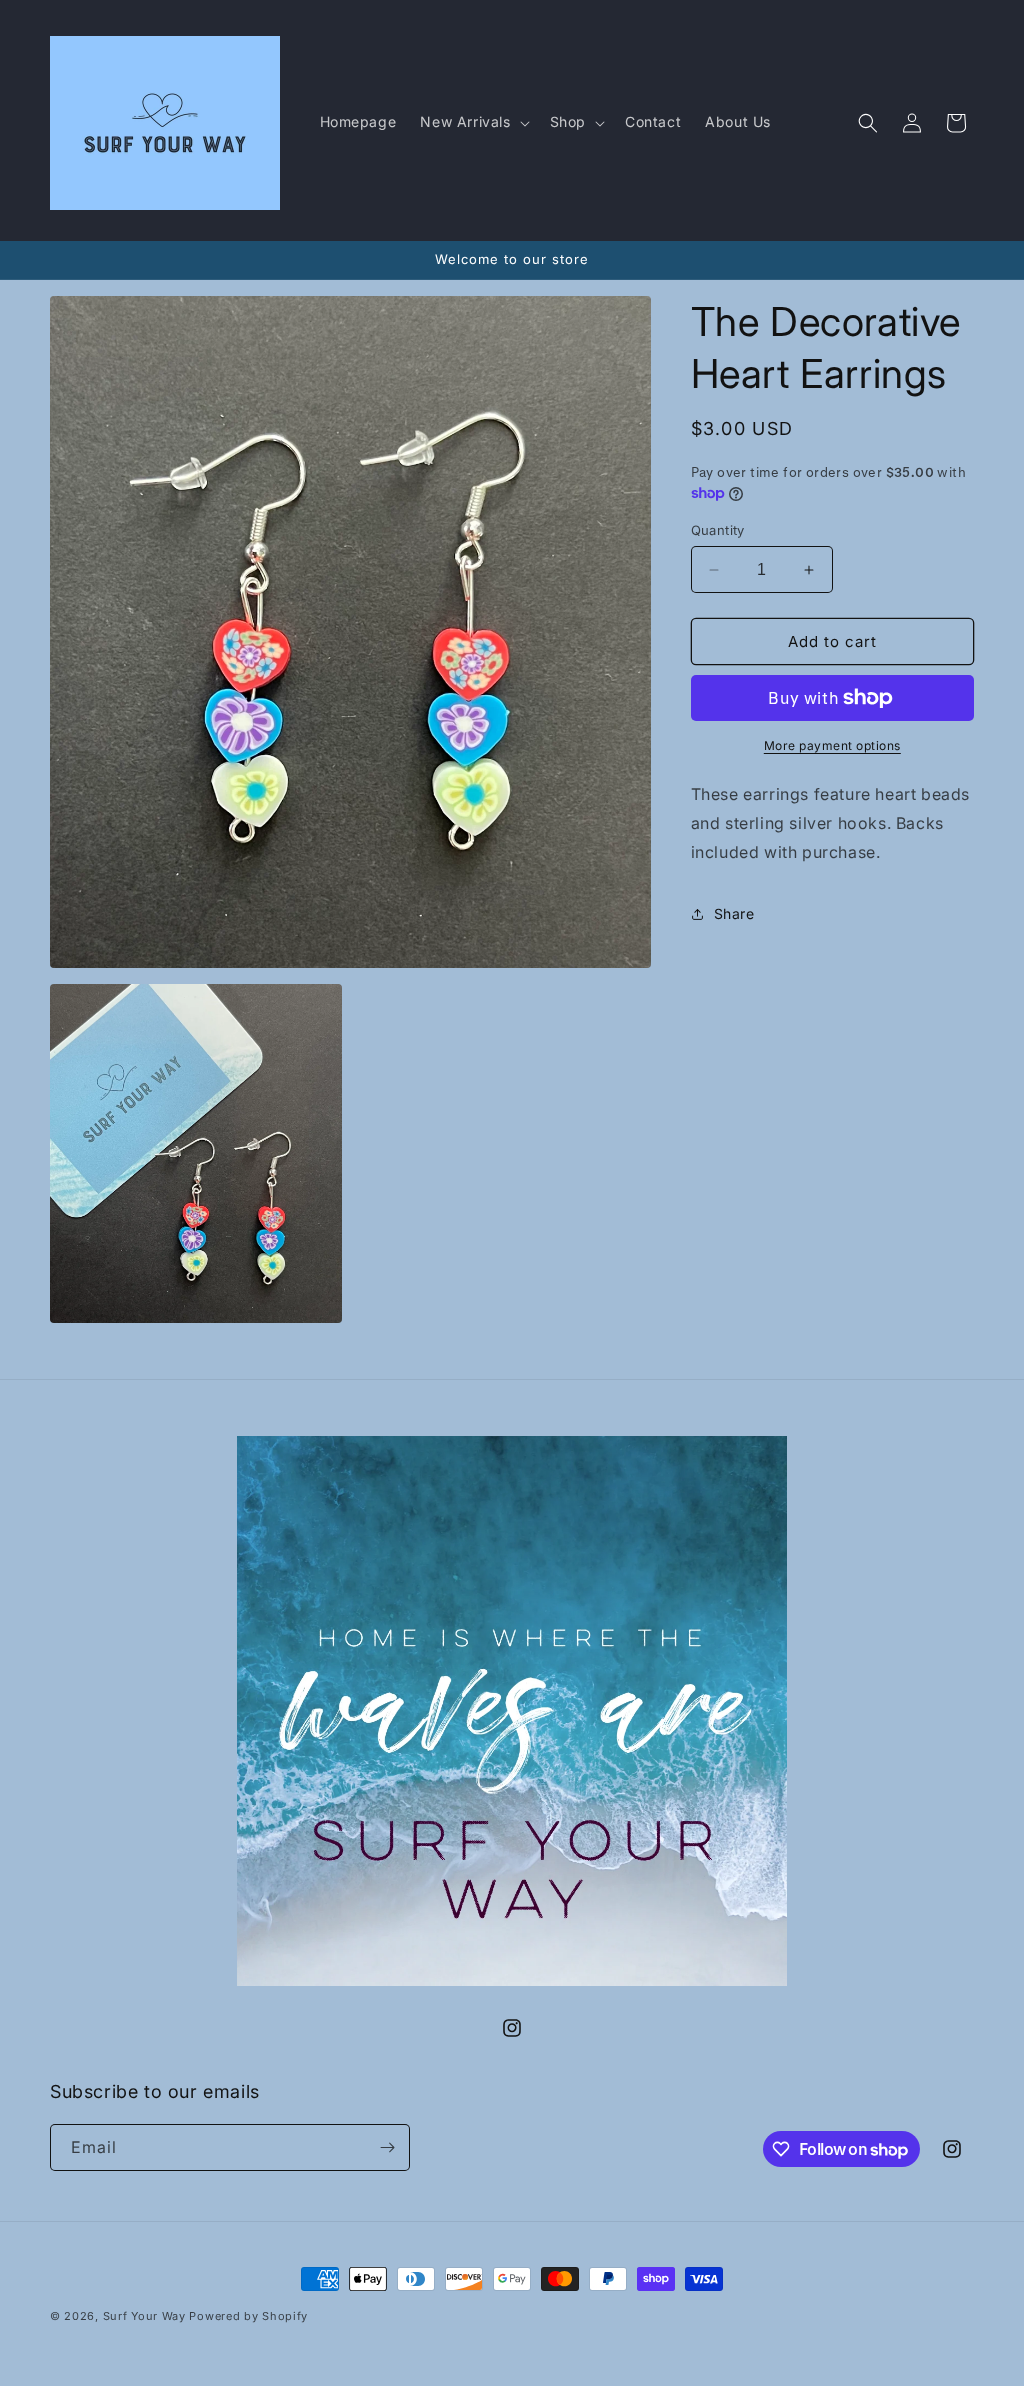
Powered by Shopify (248, 2316)
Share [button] (734, 913)
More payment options (832, 745)
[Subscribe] (387, 2147)
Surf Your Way (146, 2316)
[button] (472, 122)
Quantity (718, 530)
